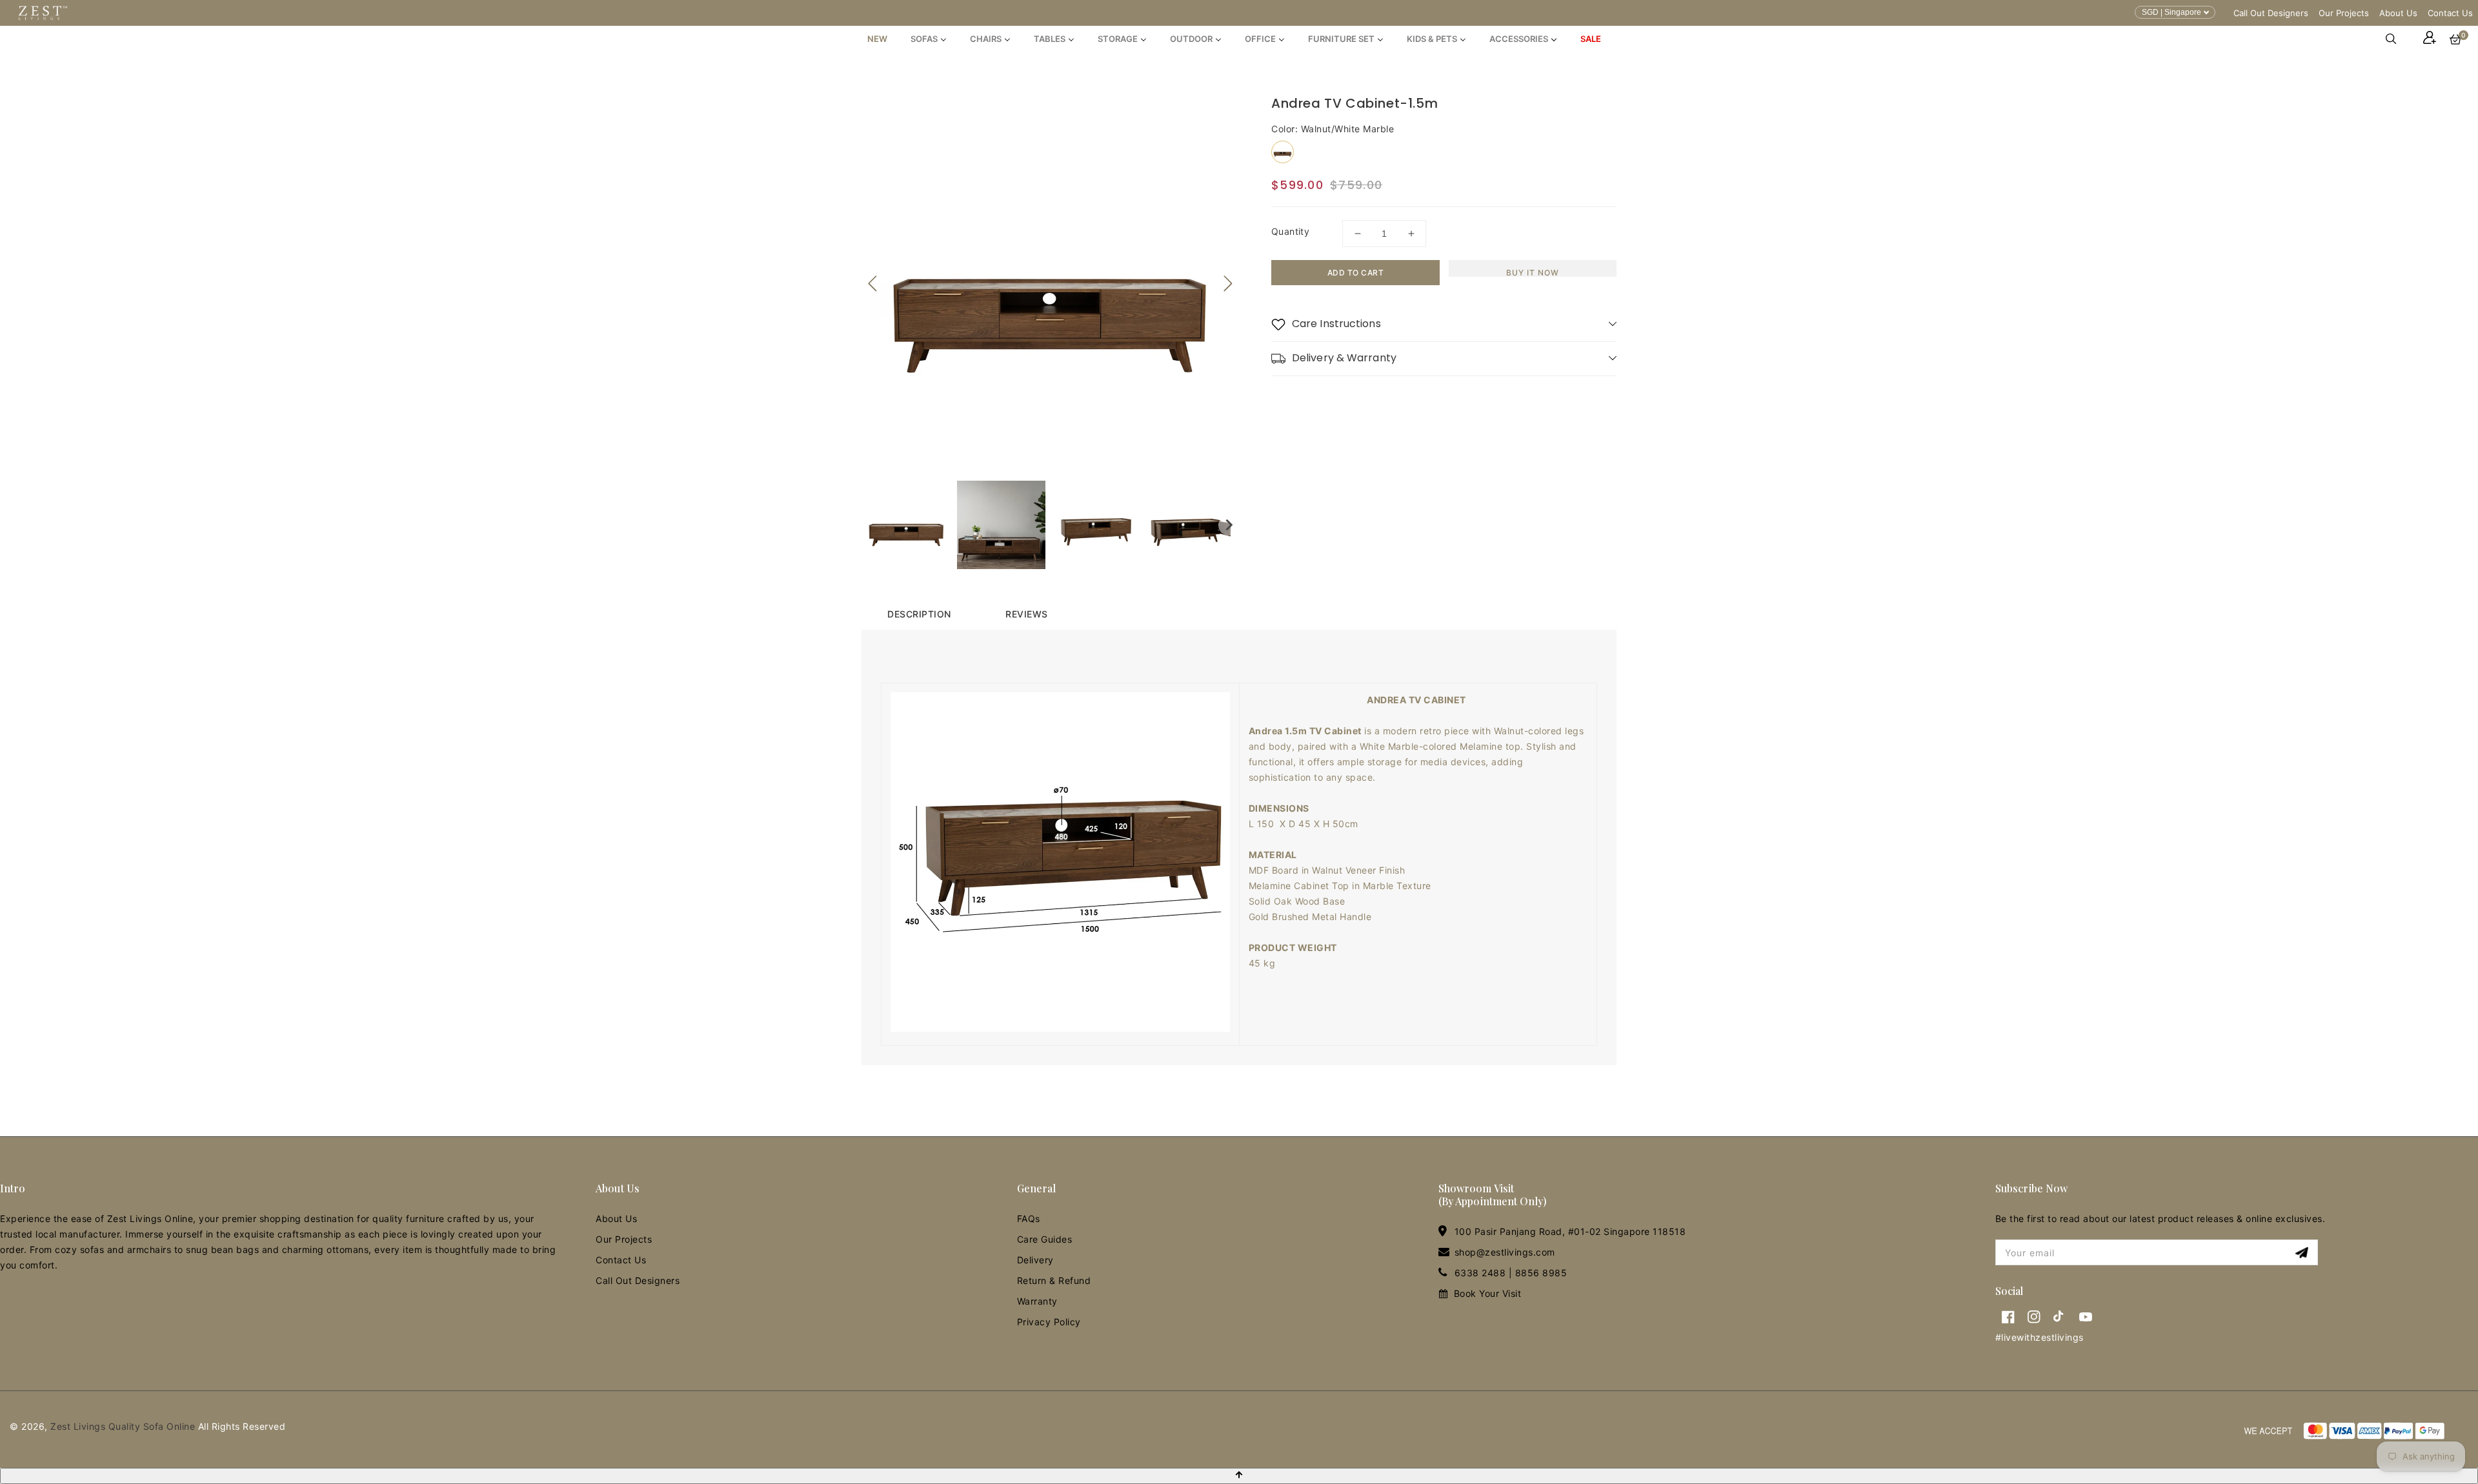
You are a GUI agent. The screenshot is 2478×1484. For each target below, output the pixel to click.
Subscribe (2303, 1253)
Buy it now (1533, 272)
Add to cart (1356, 273)
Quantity (1290, 231)
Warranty (1037, 1301)
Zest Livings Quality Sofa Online (123, 1426)
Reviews (1027, 614)
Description (919, 614)
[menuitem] (877, 39)
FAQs (1029, 1218)
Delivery (1035, 1260)
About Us (2398, 13)
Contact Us (2450, 13)
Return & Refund (1054, 1280)
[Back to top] (1239, 1476)
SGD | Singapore (2171, 12)
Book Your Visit (1488, 1293)
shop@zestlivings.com (1505, 1252)
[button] (2397, 39)
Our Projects (2344, 13)
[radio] (1283, 152)
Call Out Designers (2271, 13)
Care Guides (1045, 1239)
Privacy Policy (1049, 1322)
